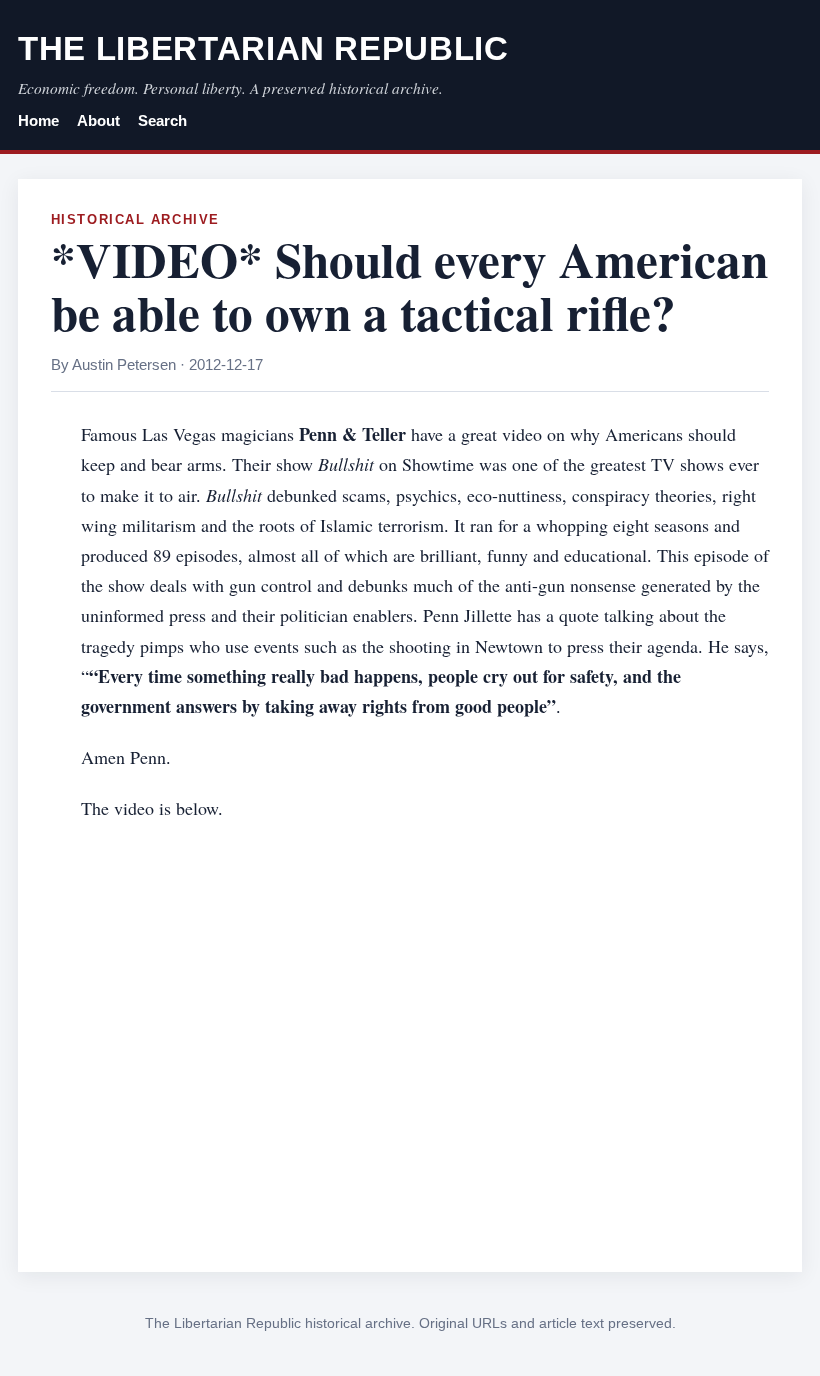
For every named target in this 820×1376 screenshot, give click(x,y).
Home (38, 121)
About (98, 121)
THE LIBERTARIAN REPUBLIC (263, 48)
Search (162, 121)
